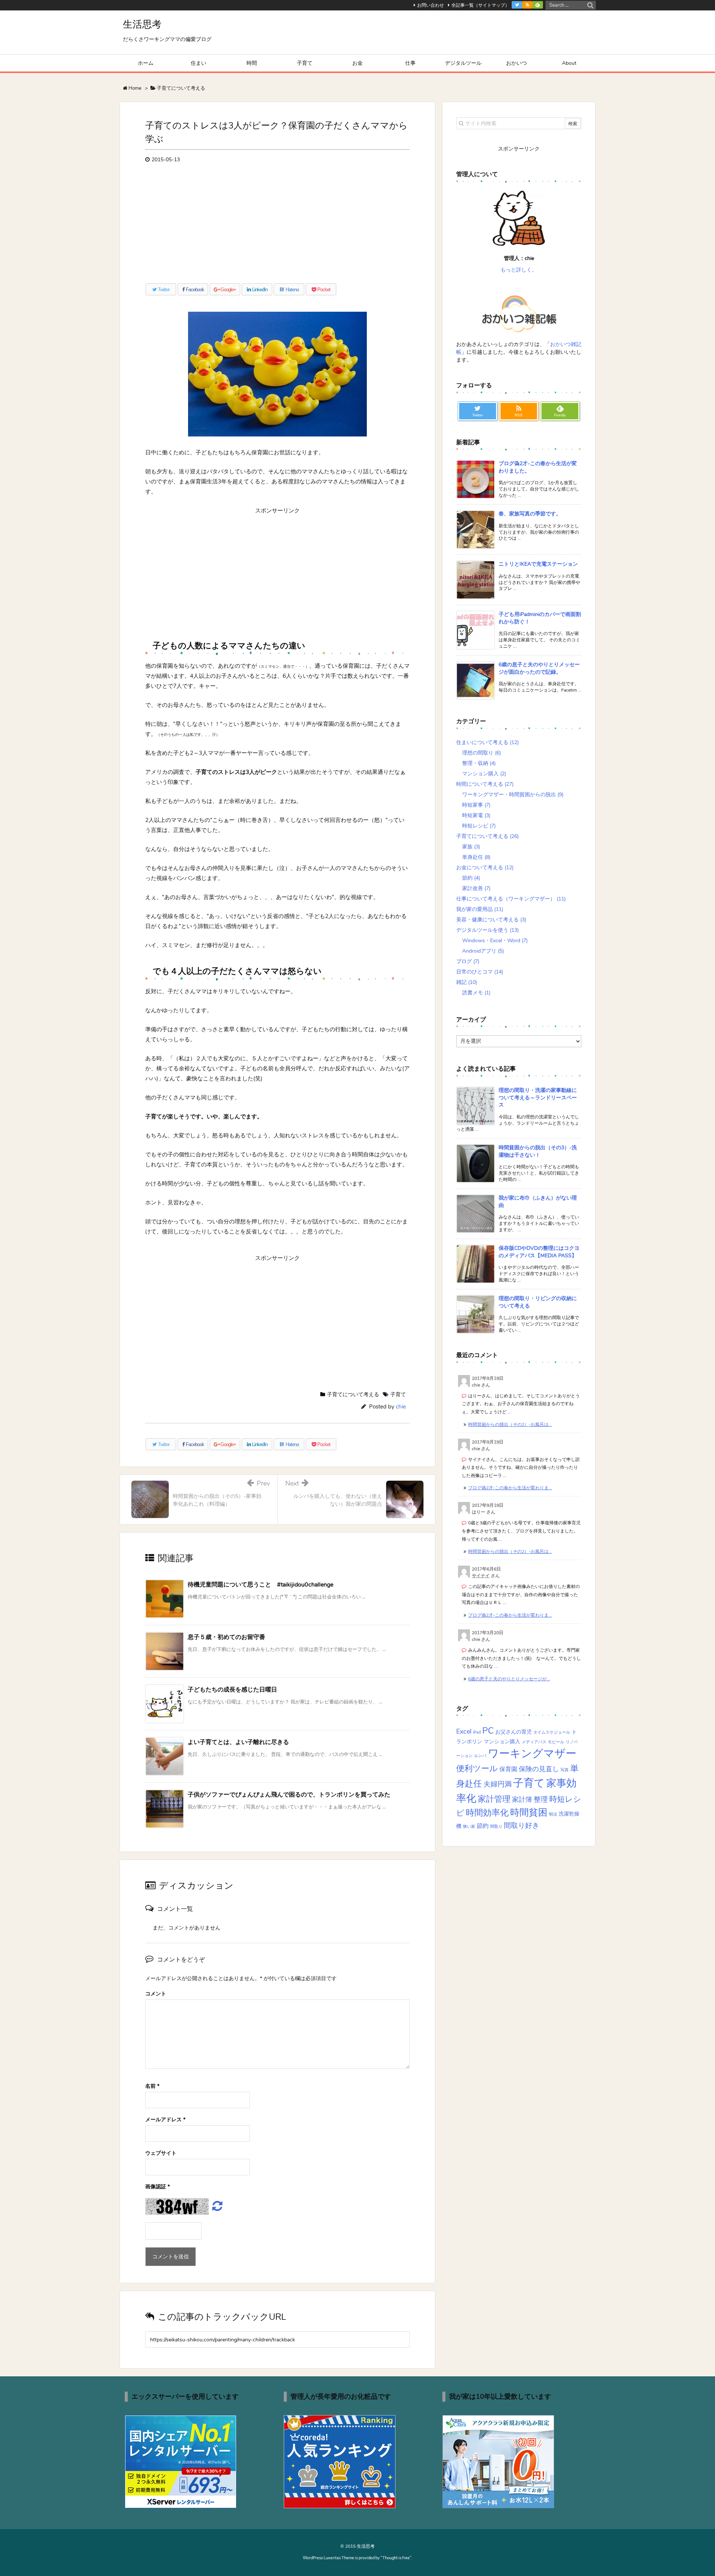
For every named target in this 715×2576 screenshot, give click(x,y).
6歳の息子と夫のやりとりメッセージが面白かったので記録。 (539, 668)
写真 (565, 1770)
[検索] (590, 5)
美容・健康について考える (491, 920)
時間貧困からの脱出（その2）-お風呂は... (510, 1424)
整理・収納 (479, 763)
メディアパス (534, 1742)
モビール (556, 1742)
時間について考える (485, 784)
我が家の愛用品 (480, 909)
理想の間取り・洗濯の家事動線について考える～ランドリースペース (538, 1098)
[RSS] (527, 5)
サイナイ (481, 1576)
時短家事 (476, 805)
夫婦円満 (498, 1784)
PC (488, 1731)
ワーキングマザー (532, 1753)
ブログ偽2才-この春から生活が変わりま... (510, 1488)
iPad (477, 1732)
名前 (152, 2086)
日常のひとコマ (480, 972)
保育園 (508, 1769)
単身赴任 (476, 857)
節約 (471, 878)
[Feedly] (538, 5)
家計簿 (522, 1800)
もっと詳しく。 (519, 270)
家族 (471, 847)
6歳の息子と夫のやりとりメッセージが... (509, 1679)
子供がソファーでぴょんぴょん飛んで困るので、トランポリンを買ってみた (289, 1795)
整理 (541, 1799)
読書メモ (476, 993)
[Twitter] (517, 5)
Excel (464, 1731)
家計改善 (476, 888)
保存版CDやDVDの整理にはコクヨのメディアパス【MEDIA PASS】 (539, 1252)
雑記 (467, 982)
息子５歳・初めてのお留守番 (226, 1637)
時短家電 (476, 815)
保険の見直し (539, 1769)
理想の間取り (482, 753)
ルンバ (480, 1756)
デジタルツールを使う (487, 930)
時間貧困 (529, 1813)
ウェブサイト (161, 2153)
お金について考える (485, 868)
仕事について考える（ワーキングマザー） (511, 899)
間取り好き (522, 1825)
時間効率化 (487, 1813)
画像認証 (158, 2187)
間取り (496, 1827)
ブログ (468, 961)
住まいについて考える (487, 742)
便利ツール (477, 1769)
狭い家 (469, 1827)
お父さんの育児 (514, 1732)
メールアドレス (165, 2120)
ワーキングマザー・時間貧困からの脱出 (513, 795)
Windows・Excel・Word (495, 941)
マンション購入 (484, 774)
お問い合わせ (430, 5)
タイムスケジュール (552, 1732)
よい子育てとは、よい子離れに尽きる (238, 1742)
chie (401, 1407)
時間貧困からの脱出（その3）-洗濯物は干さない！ (538, 1151)
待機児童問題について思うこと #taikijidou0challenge (260, 1585)
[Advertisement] (277, 226)
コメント (156, 1994)
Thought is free (396, 2558)
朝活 (553, 1814)
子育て (398, 1395)
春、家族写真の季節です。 (530, 514)
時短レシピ (479, 826)
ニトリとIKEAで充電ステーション (538, 564)
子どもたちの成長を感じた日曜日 (232, 1690)
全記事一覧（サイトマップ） (480, 5)
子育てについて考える (353, 1395)
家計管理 (494, 1799)
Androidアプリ (483, 951)
